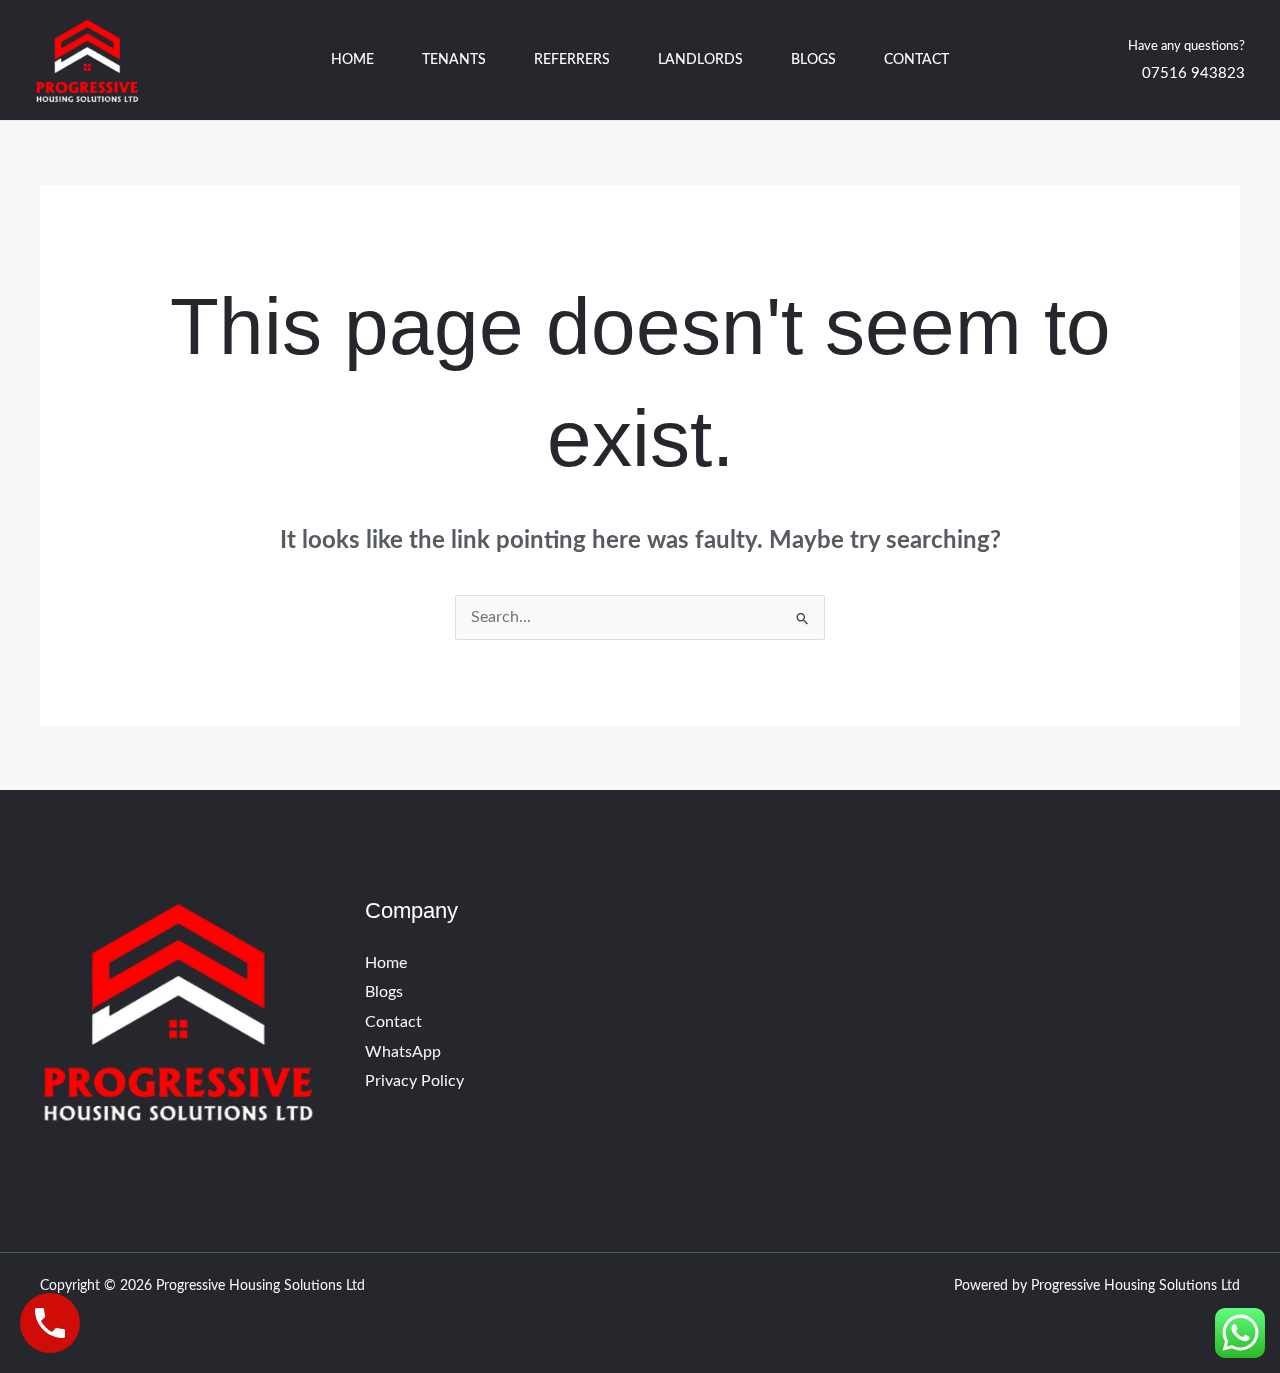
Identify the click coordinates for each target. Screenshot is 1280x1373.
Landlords (700, 60)
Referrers (572, 60)
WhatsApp (403, 1052)
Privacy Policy (414, 1081)
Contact (916, 60)
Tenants (454, 60)
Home (352, 60)
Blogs (813, 60)
